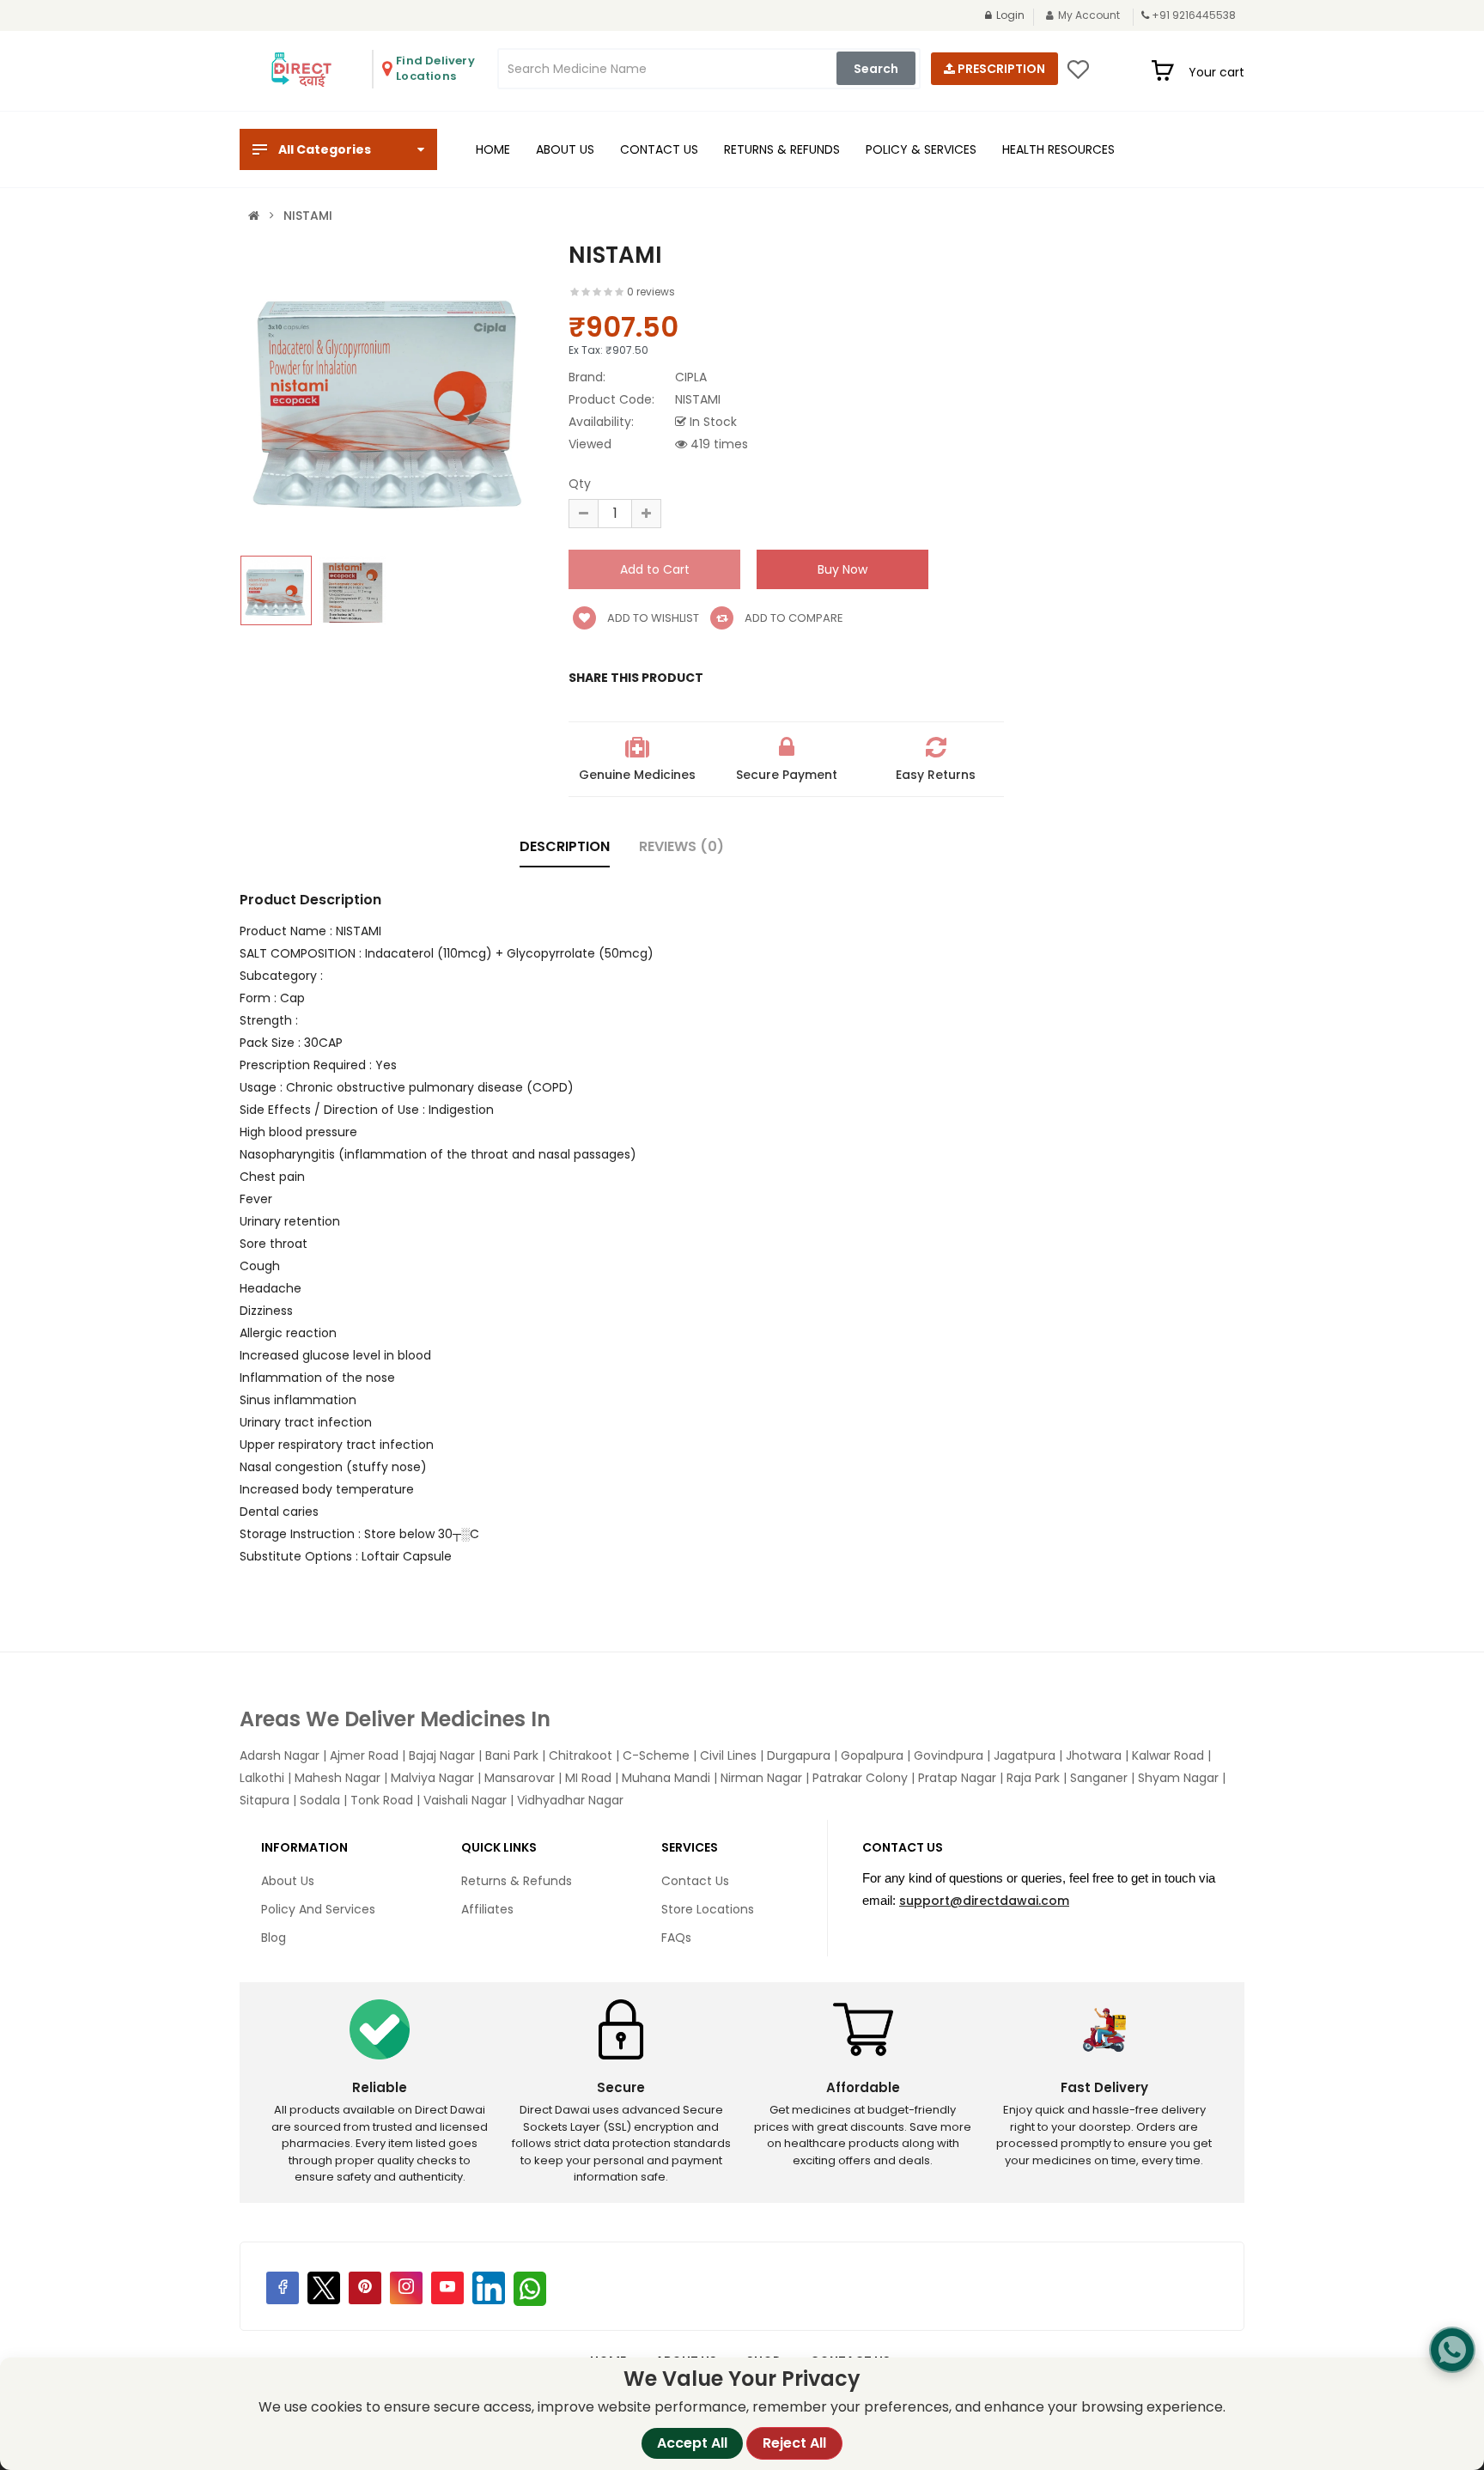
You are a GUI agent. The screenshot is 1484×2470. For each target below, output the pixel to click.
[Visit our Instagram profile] (406, 2288)
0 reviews (651, 292)
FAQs (676, 1938)
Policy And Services (318, 1909)
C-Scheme (656, 1755)
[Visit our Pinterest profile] (365, 2288)
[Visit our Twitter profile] (324, 2288)
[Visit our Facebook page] (283, 2288)
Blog (274, 1938)
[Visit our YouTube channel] (447, 2288)
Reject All (794, 2443)
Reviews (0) (681, 846)
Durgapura (799, 1755)
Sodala (320, 1800)
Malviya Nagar (432, 1778)
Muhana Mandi (666, 1778)
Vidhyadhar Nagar (570, 1800)
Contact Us (695, 1881)
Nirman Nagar (761, 1778)
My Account (1089, 15)
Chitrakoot (581, 1755)
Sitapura (265, 1800)
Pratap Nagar (957, 1778)
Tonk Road (382, 1800)
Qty (580, 484)
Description (565, 846)
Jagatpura (1025, 1755)
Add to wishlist (652, 618)
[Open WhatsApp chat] (1452, 2350)
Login (1010, 15)
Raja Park (1033, 1778)
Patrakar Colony (860, 1778)
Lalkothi (262, 1778)
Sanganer (1099, 1778)
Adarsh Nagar (280, 1755)
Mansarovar (520, 1778)
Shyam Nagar (1178, 1778)
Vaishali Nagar (465, 1800)
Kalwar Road (1168, 1755)
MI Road (588, 1778)
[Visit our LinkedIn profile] (489, 2288)
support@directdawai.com (984, 1901)
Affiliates (487, 1909)
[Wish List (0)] (1078, 75)
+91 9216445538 (1194, 15)
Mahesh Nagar (338, 1778)
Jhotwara (1094, 1755)
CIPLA (691, 377)
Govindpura (949, 1755)
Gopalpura (872, 1755)
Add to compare (793, 618)
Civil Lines (728, 1755)
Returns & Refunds (517, 1881)
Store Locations (708, 1909)
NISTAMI (308, 216)
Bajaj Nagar (442, 1755)
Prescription (1000, 69)
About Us (288, 1881)
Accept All (692, 2443)
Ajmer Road (364, 1755)
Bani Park (512, 1755)
